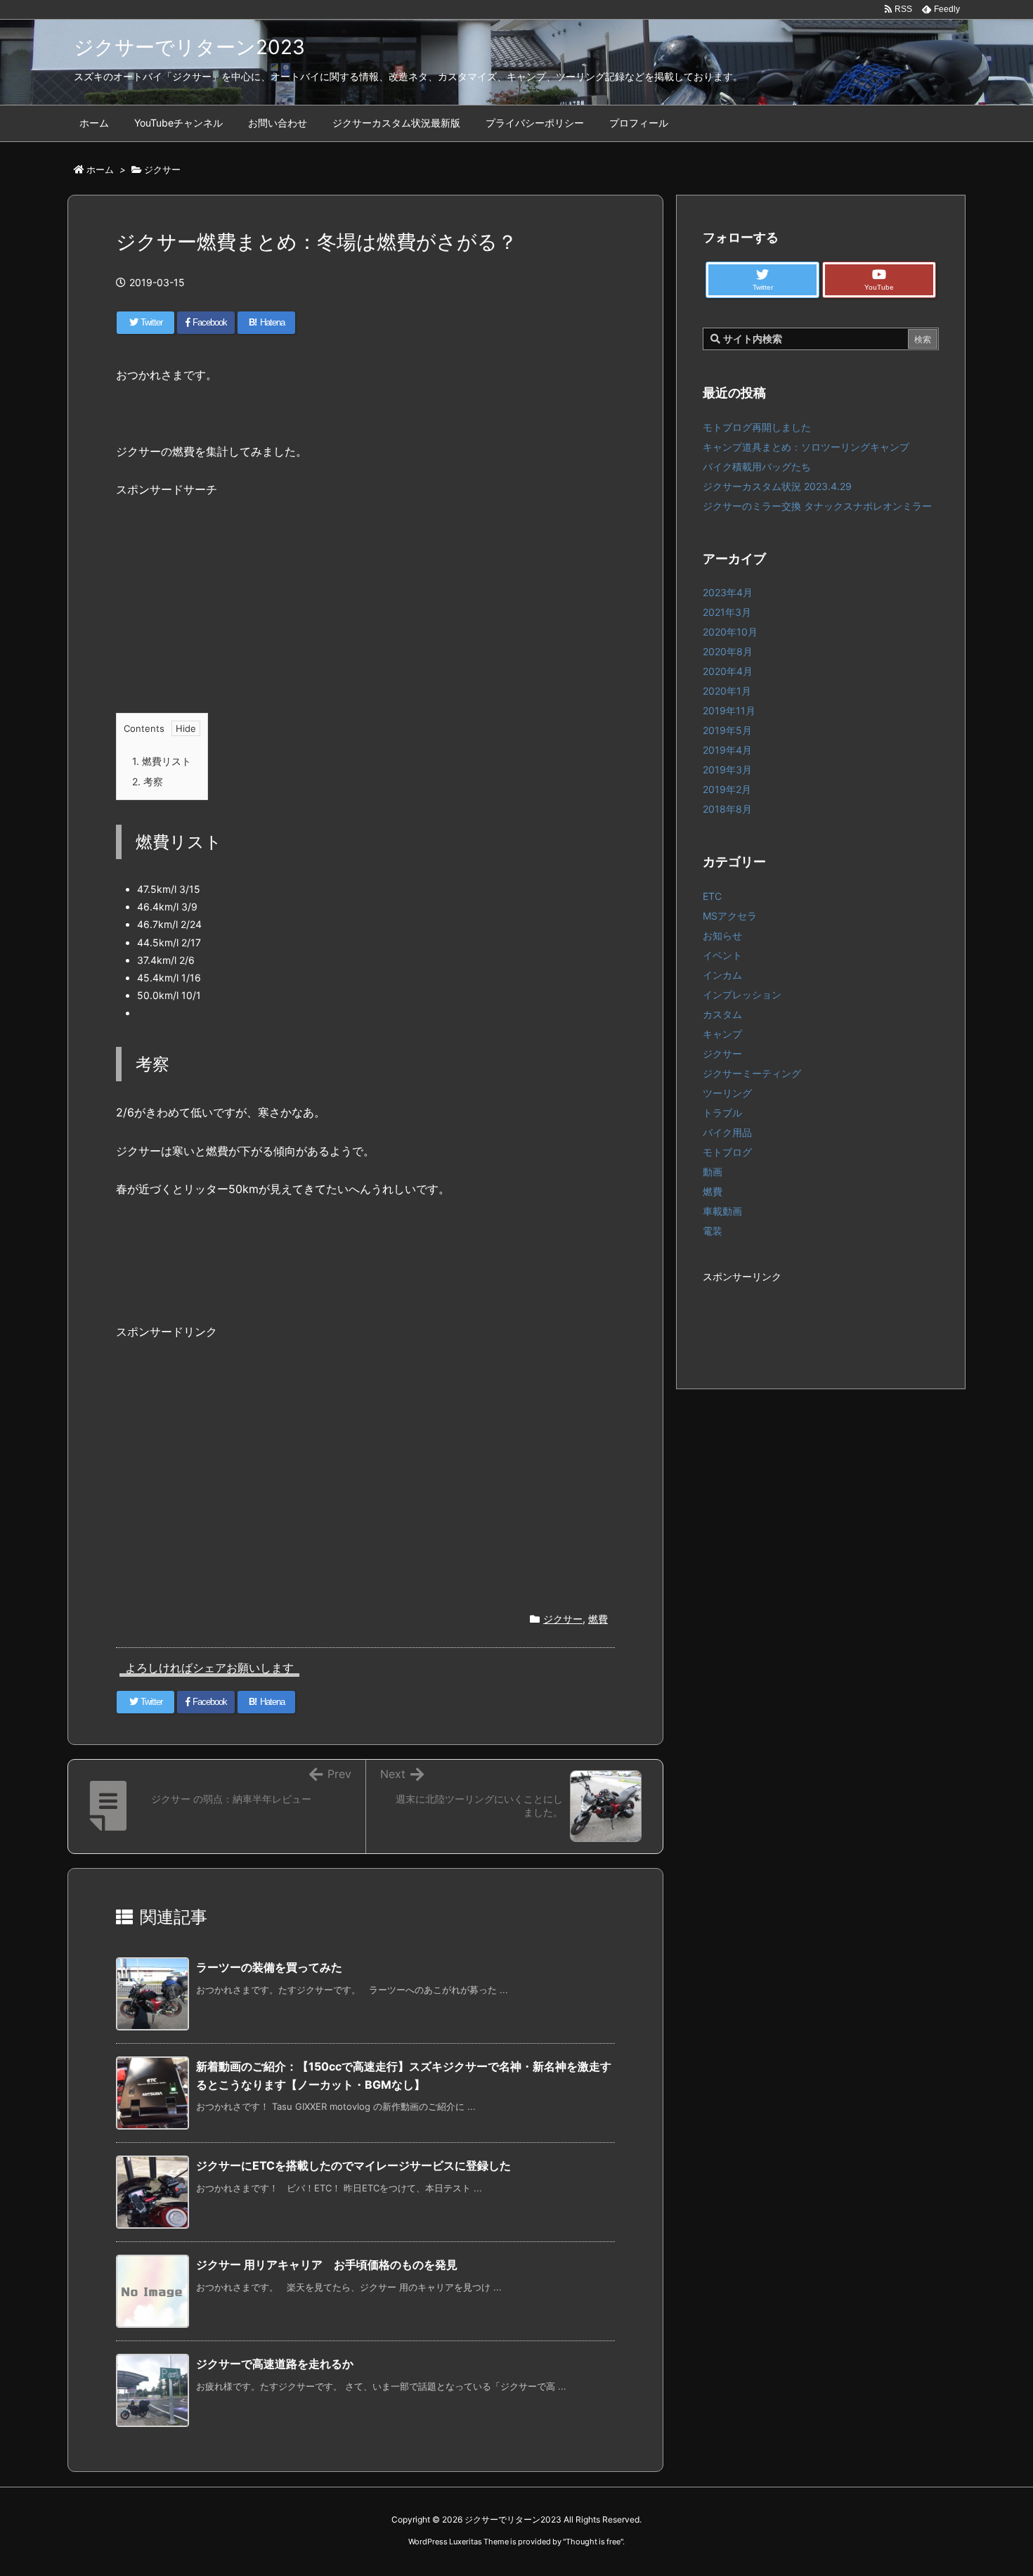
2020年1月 (727, 691)
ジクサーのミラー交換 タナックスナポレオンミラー (817, 506)
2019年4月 (727, 750)
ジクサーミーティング (752, 1073)
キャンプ (722, 1034)
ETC (712, 896)
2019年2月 (727, 789)
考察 (148, 781)
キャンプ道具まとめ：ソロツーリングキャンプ (806, 447)
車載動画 (722, 1211)
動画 (713, 1172)
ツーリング (727, 1093)
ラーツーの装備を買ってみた (269, 1967)
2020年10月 (730, 632)
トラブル (722, 1113)
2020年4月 (728, 671)
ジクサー (162, 169)
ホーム (100, 169)
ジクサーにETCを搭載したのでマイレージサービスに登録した (353, 2165)
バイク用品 (727, 1132)
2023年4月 (728, 592)
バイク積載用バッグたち (757, 466)
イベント (722, 955)
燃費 (598, 1619)
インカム (722, 975)
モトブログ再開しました (757, 427)
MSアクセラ (730, 916)
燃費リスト (162, 761)
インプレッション (742, 994)
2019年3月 (727, 769)
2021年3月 (727, 612)
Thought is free (593, 2542)
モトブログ (727, 1152)
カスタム (722, 1014)
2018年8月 (727, 809)
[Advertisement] (365, 616)
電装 (713, 1231)
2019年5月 (727, 730)
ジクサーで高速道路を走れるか (275, 2364)
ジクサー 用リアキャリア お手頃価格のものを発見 (327, 2265)
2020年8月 (728, 651)
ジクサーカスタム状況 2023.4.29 (777, 486)
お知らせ (722, 935)
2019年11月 (729, 710)
